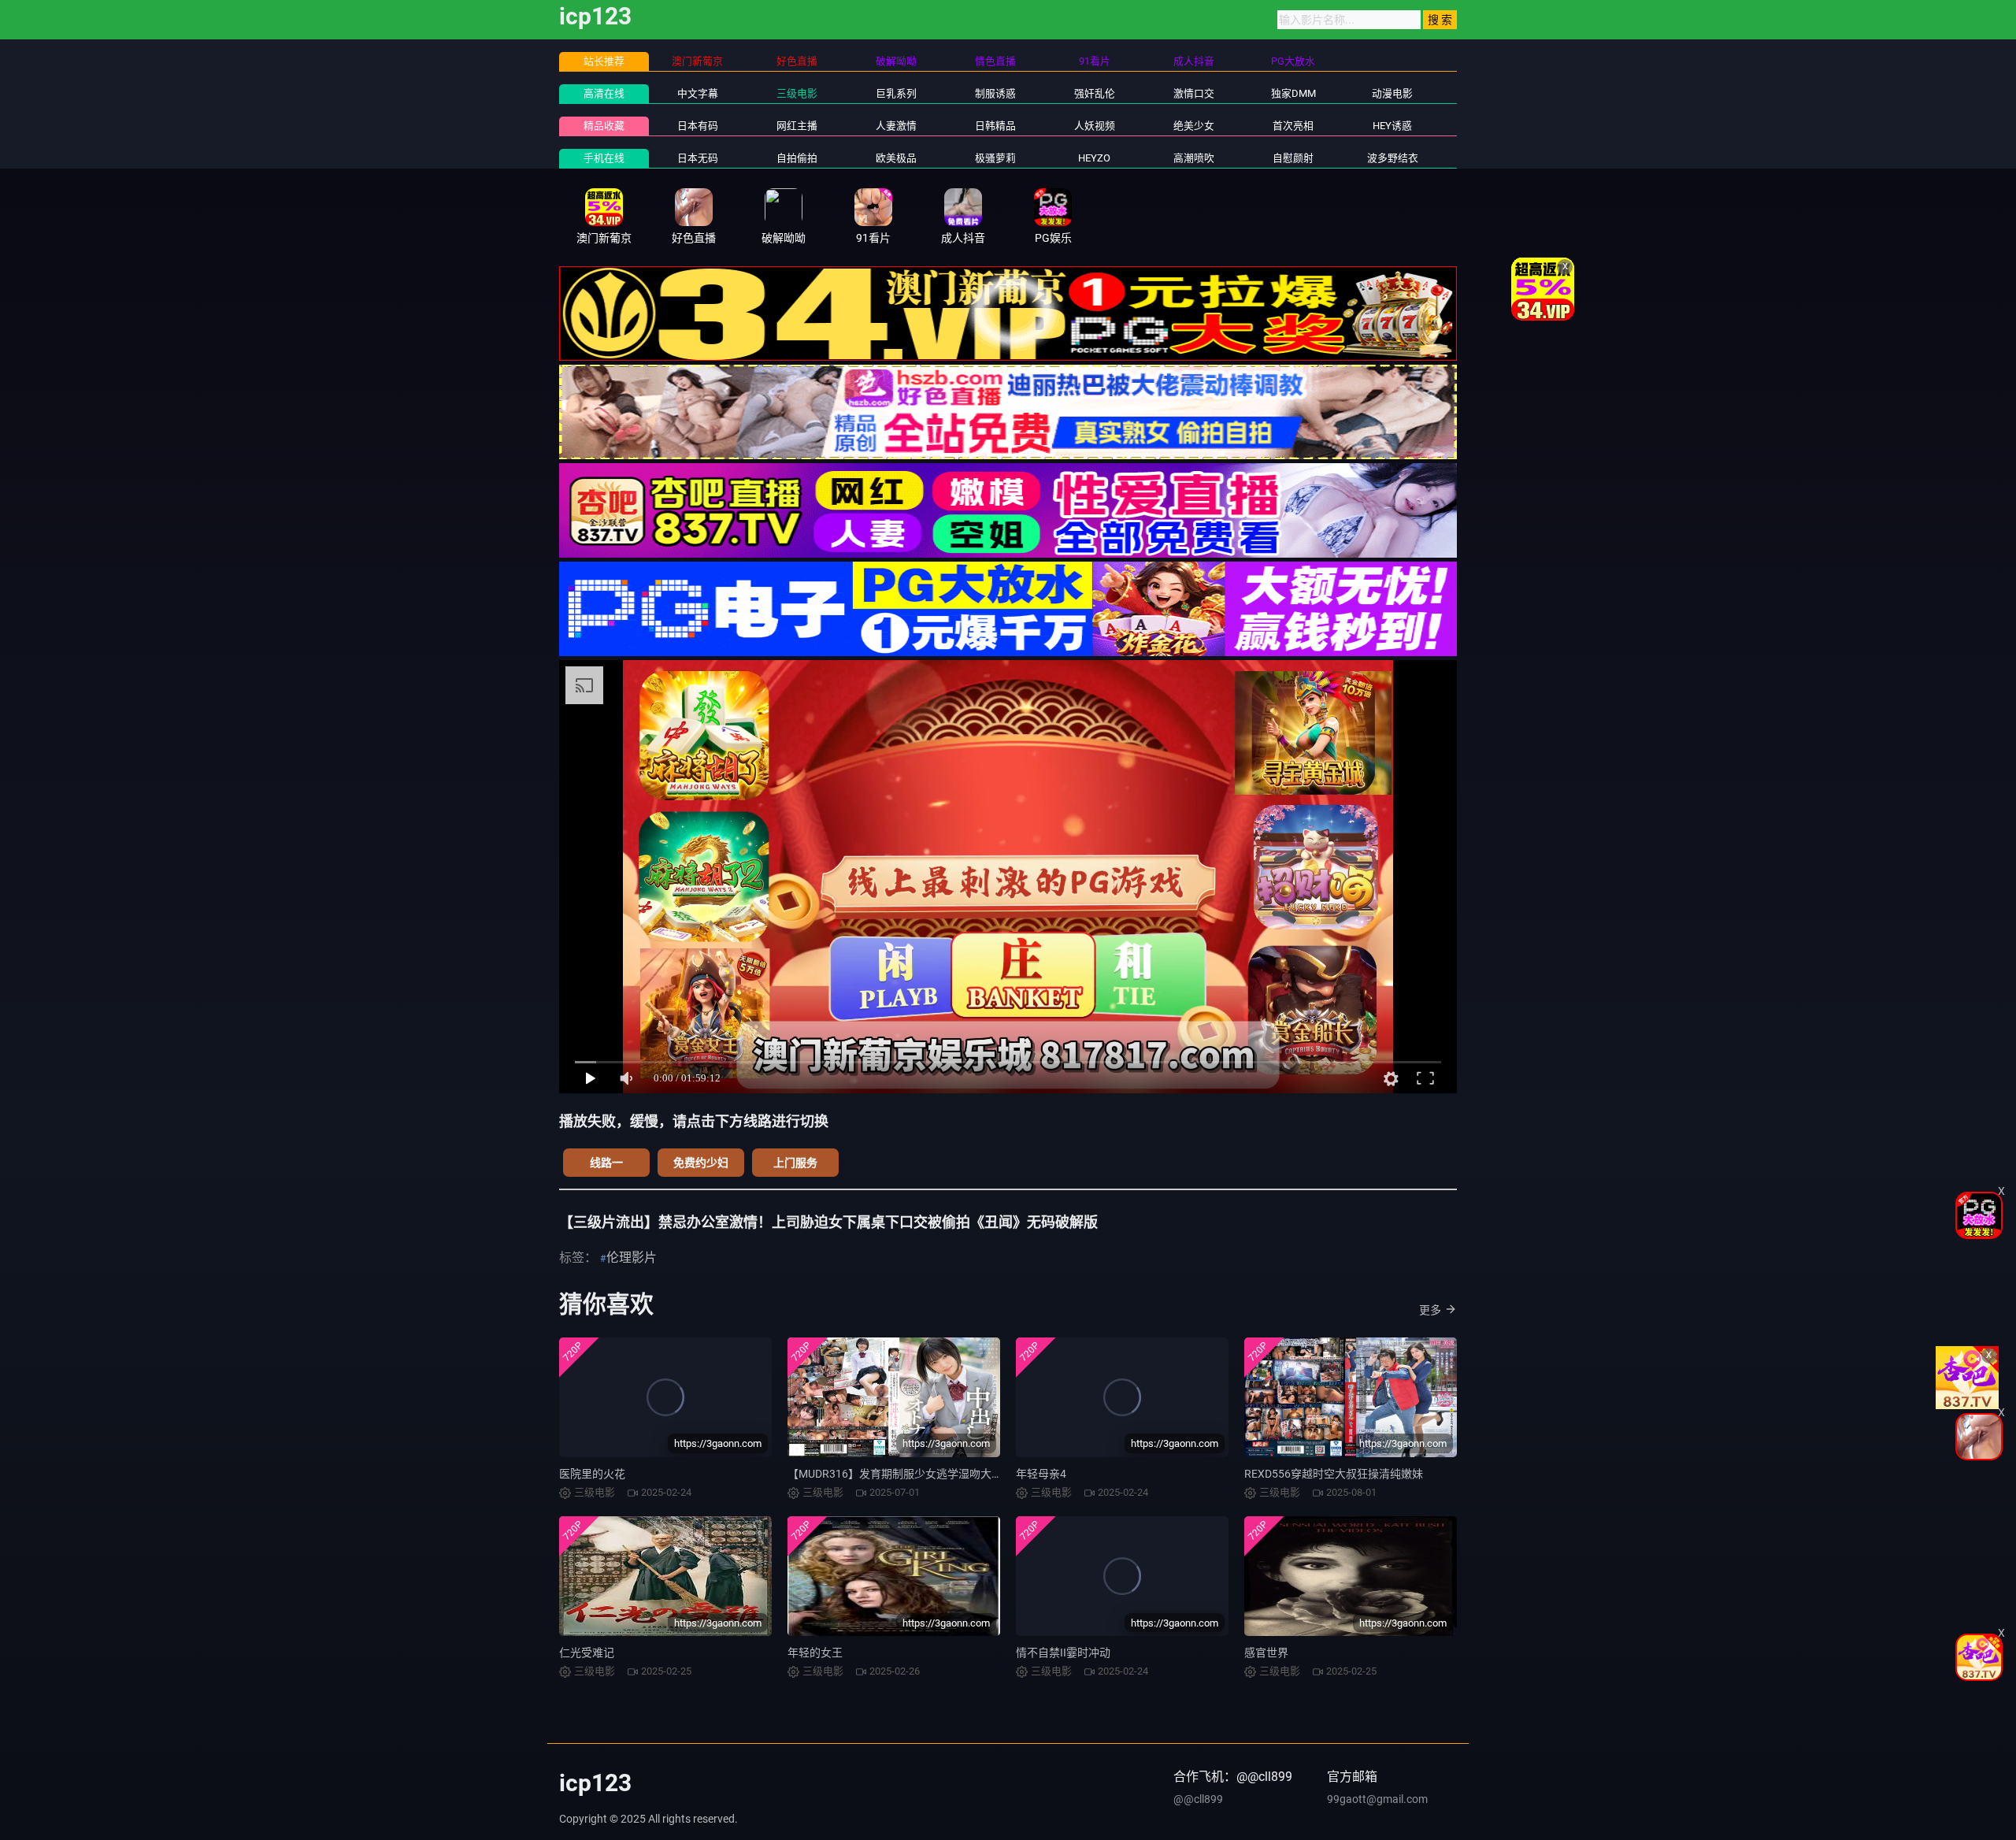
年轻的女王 (815, 1653)
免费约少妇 (701, 1163)
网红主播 (797, 126)
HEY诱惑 (1392, 126)
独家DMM (1293, 93)
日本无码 (698, 158)
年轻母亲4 (1041, 1474)
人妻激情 (896, 126)
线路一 (606, 1163)
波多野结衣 (1393, 158)
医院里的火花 (592, 1474)
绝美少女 (1194, 126)
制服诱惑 (995, 93)
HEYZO (1094, 158)
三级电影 (797, 93)
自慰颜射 (1293, 158)
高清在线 (604, 93)
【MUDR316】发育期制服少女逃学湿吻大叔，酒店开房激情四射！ (950, 1474)
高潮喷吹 (1194, 158)
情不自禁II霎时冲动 (1063, 1653)
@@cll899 (1198, 1799)
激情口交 (1194, 93)
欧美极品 (896, 158)
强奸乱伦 (1095, 93)
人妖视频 (1095, 126)
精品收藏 (604, 126)
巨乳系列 (896, 93)
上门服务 (795, 1163)
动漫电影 (1392, 93)
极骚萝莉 (995, 158)
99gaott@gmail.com (1377, 1799)
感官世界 (1266, 1653)
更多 (1430, 1310)
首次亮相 (1293, 126)
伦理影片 (632, 1258)
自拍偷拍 (797, 158)
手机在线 (604, 158)
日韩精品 (995, 126)
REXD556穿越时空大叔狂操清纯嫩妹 (1334, 1474)
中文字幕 (698, 93)
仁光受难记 (587, 1653)
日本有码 (698, 126)
